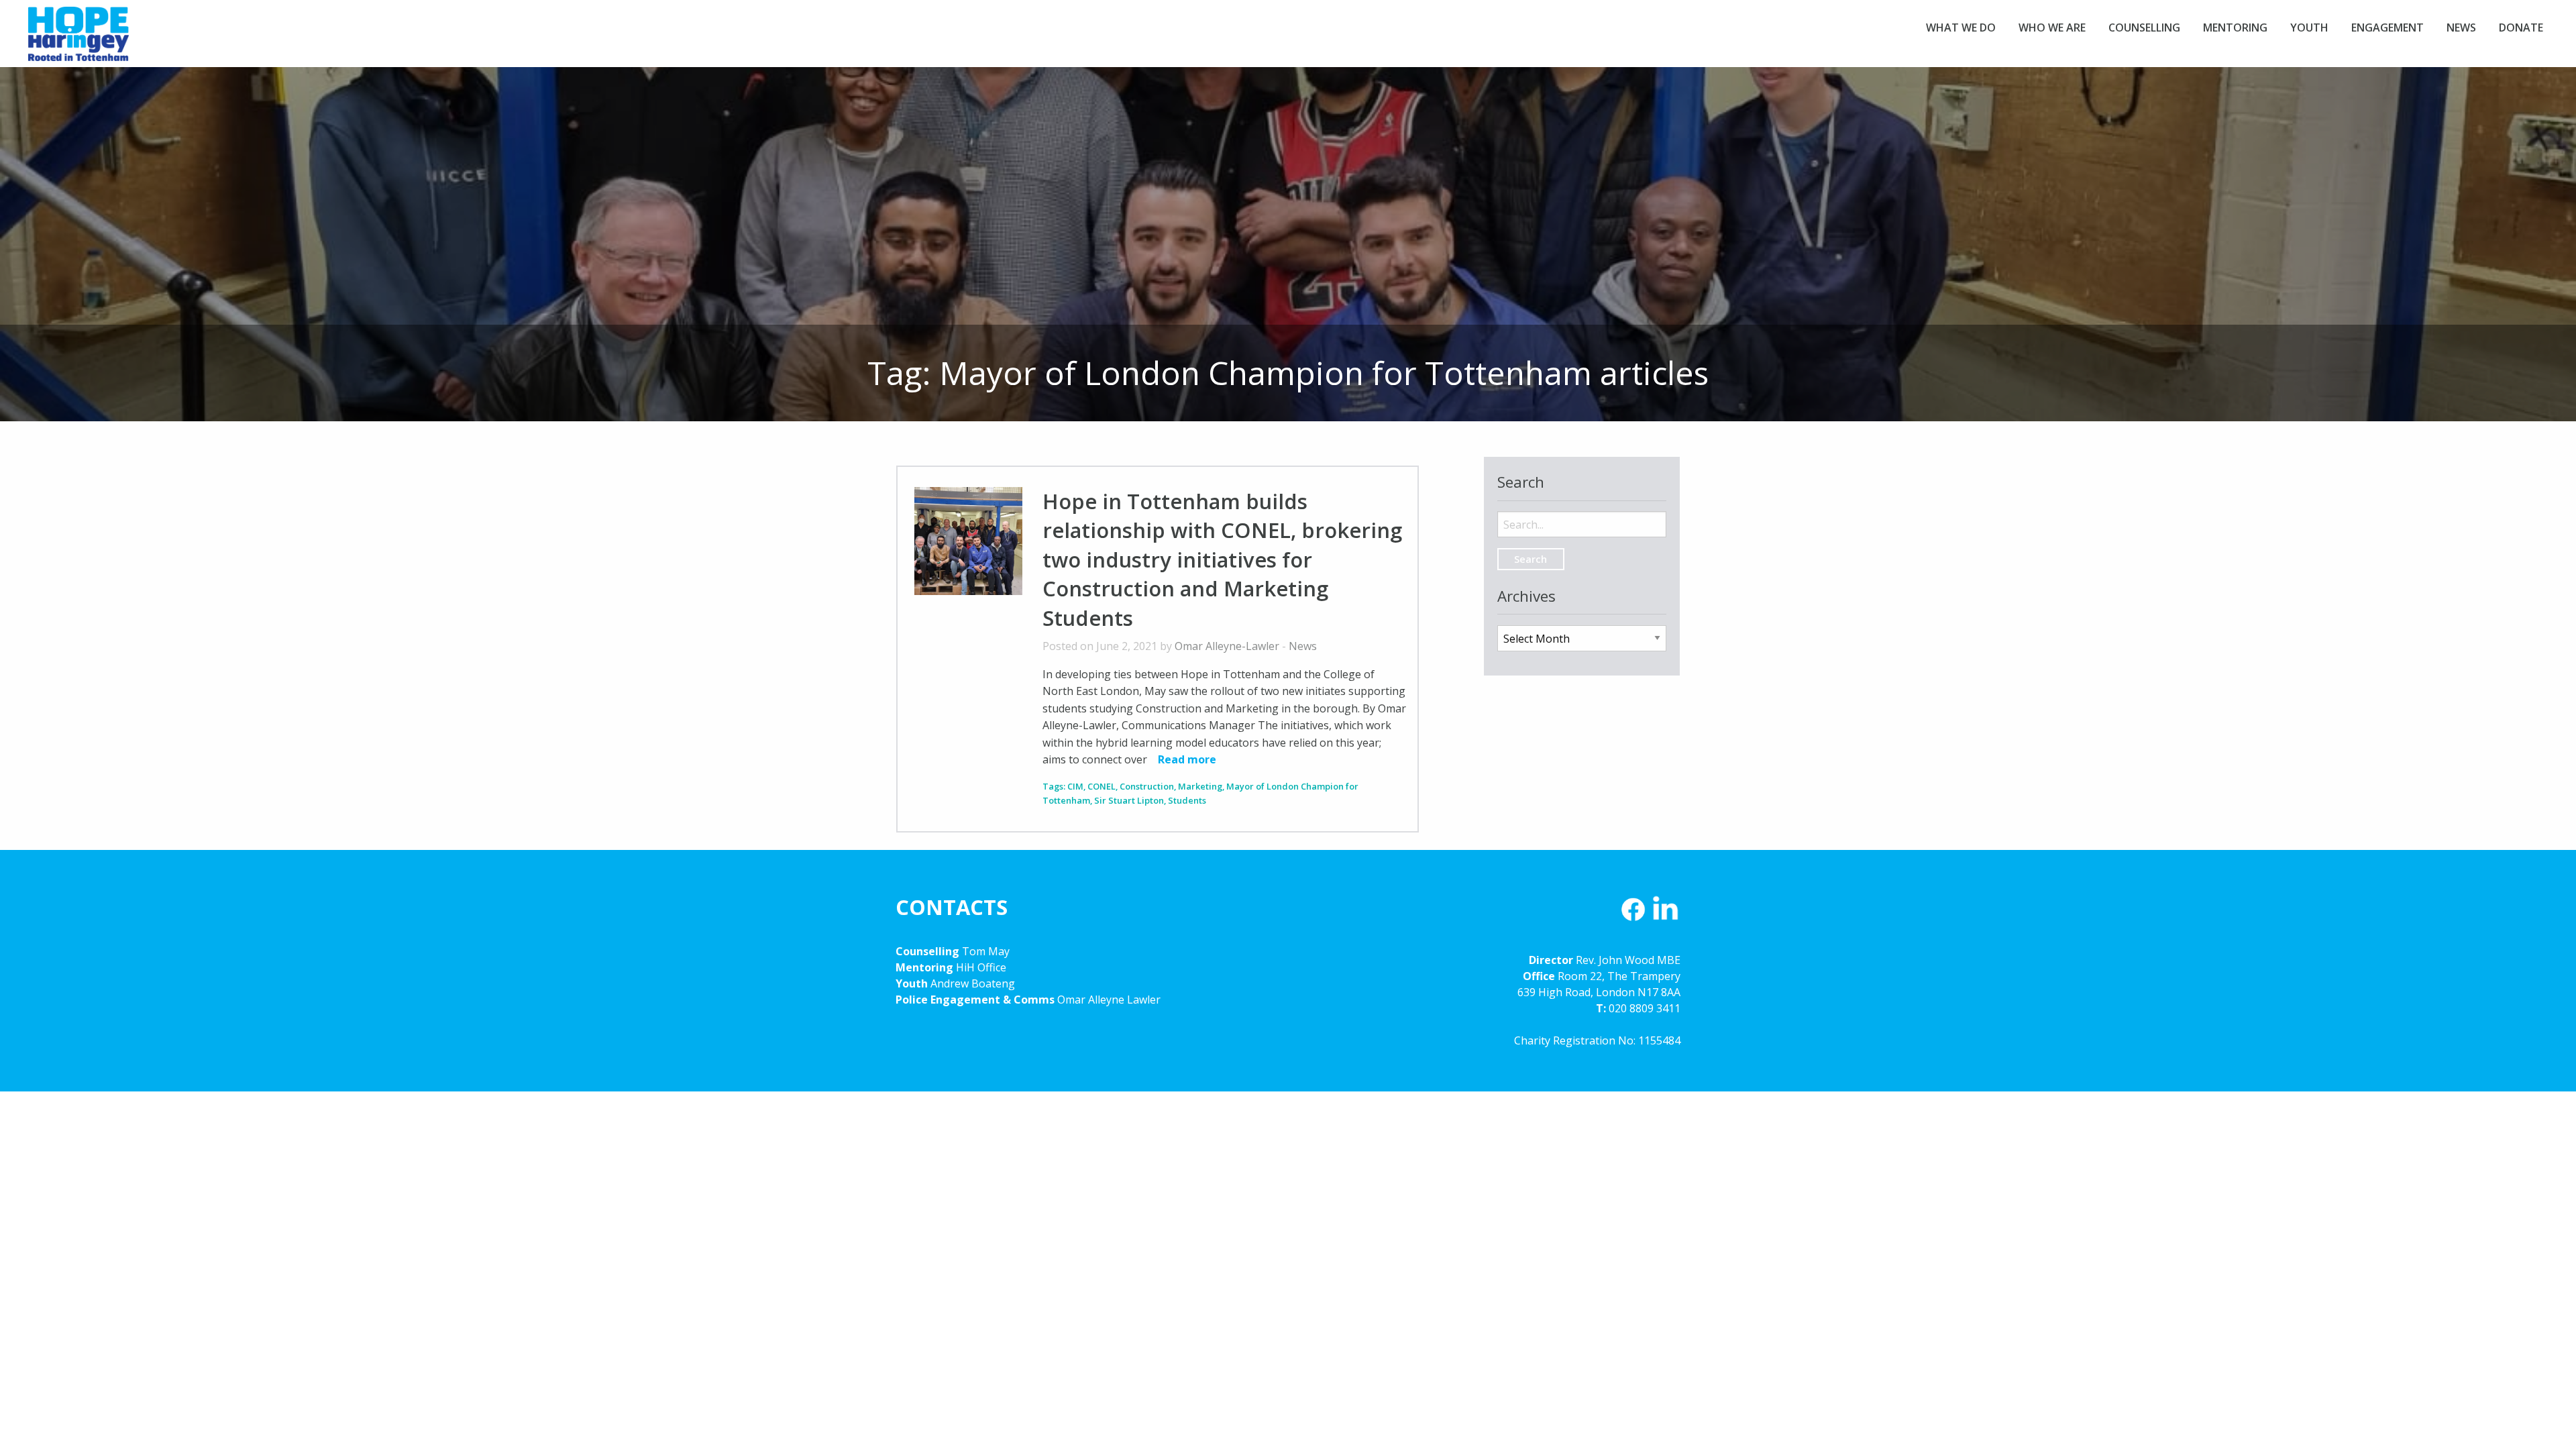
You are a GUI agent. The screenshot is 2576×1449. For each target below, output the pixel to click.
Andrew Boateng (973, 983)
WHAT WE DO (1961, 28)
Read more (1187, 759)
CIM (1075, 786)
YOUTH (2309, 28)
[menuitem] (1961, 28)
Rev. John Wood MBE (1628, 960)
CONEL (1102, 786)
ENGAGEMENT (2387, 28)
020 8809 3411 (1645, 1008)
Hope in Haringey (78, 40)
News (1303, 646)
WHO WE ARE (2052, 28)
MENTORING (2235, 28)
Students (1187, 800)
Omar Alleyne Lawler (1109, 1000)
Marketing (1200, 786)
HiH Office (980, 967)
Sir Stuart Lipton (1129, 800)
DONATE (2521, 28)
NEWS (2461, 28)
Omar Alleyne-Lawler (1227, 646)
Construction (1147, 786)
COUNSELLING (2144, 28)
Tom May (986, 951)
